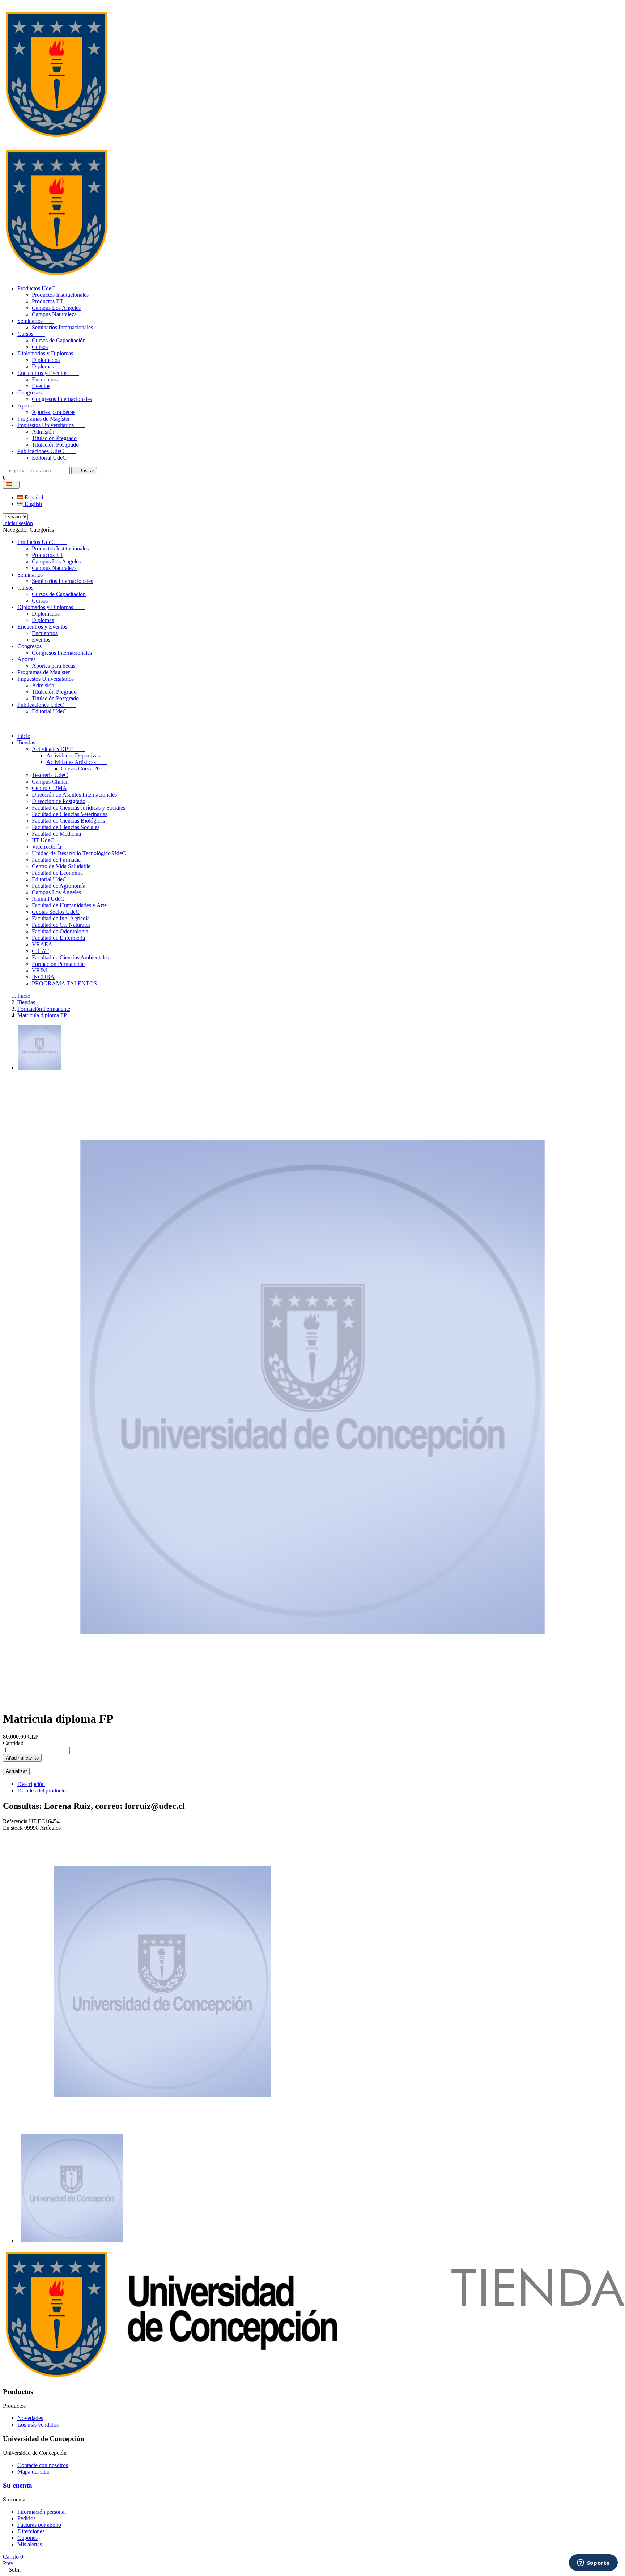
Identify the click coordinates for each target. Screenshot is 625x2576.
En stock (13, 1828)
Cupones (27, 2538)
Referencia (16, 1821)
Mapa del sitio (33, 2472)
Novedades (30, 2418)
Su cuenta (18, 2485)
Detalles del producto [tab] (42, 1790)
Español (33, 497)
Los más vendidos (38, 2425)
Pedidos (26, 2518)
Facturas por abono (39, 2525)
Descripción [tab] (31, 1784)
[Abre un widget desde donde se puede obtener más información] (593, 2563)
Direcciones (31, 2531)
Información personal (42, 2512)
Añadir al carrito (22, 1758)
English (33, 504)
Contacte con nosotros (43, 2465)
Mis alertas (30, 2544)
